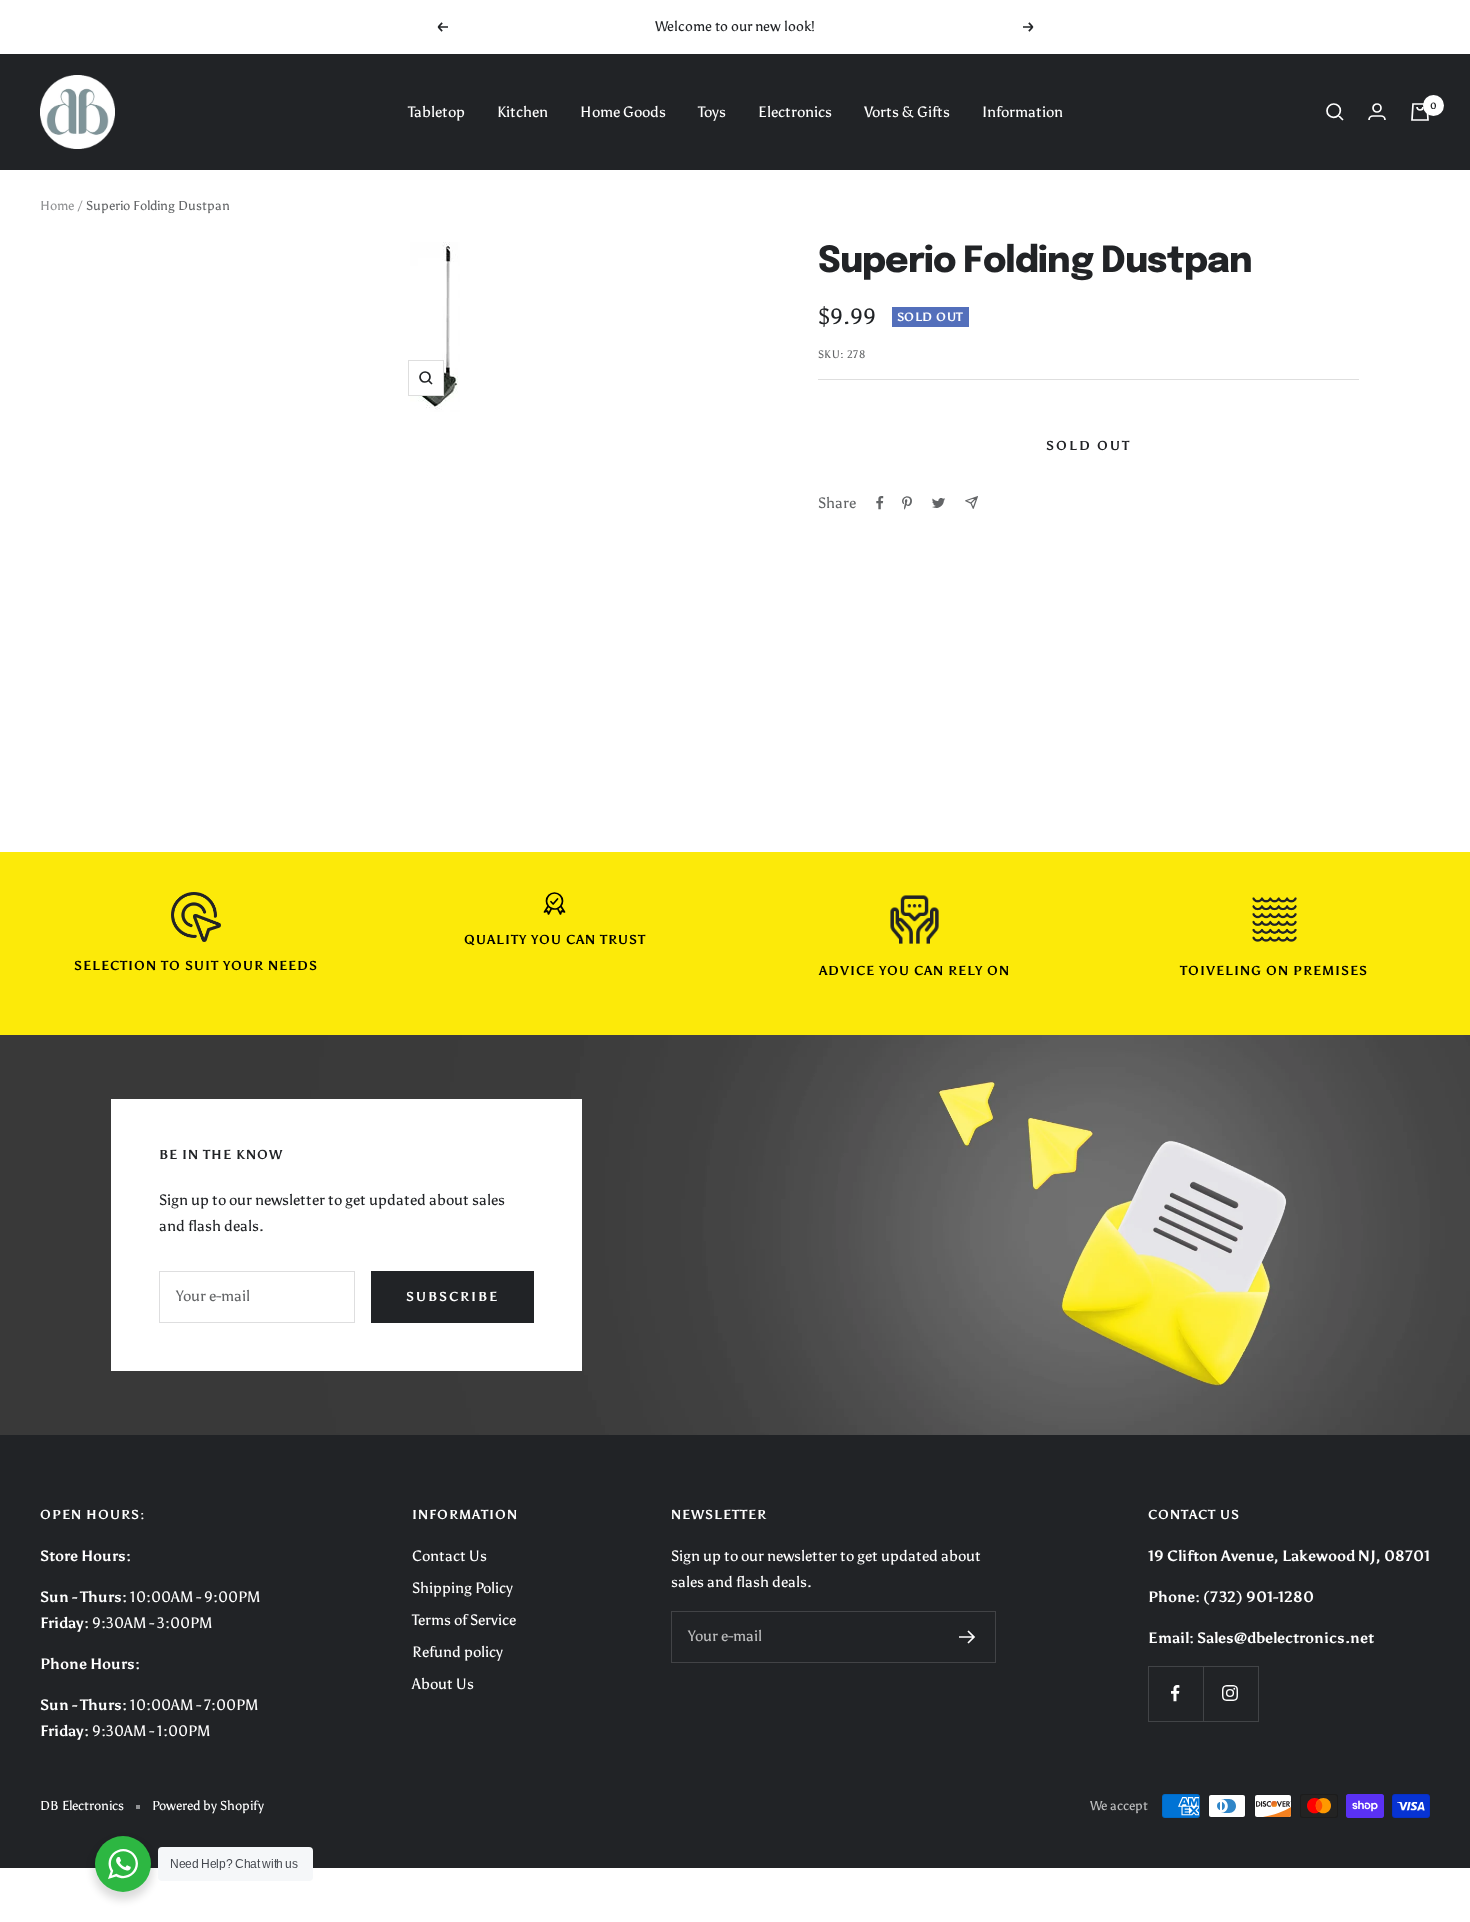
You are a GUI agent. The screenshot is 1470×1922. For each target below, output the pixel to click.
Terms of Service (464, 1620)
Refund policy (457, 1652)
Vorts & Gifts (907, 112)
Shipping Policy (462, 1588)
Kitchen (522, 112)
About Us (443, 1684)
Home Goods (623, 112)
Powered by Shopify (208, 1805)
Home (57, 205)
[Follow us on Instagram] (1230, 1693)
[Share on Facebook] (880, 503)
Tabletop (436, 112)
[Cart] (1420, 112)
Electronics (795, 112)
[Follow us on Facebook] (1175, 1693)
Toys (712, 112)
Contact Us (449, 1556)
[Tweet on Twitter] (938, 503)
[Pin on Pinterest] (907, 503)
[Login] (1377, 111)
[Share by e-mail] (971, 502)
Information (1022, 112)
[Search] (1335, 112)
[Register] (967, 1637)
